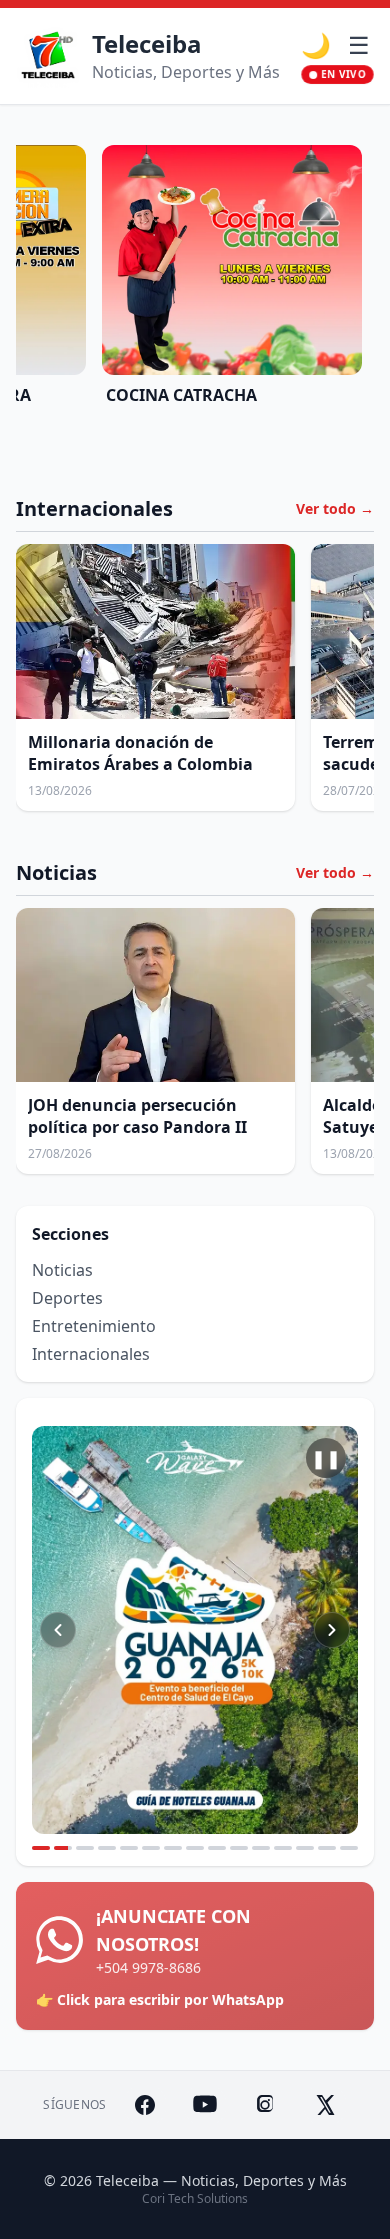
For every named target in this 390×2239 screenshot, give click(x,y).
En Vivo (344, 74)
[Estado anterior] (58, 1630)
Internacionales (91, 1354)
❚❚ (326, 1458)
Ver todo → (335, 508)
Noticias (62, 1270)
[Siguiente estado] (332, 1630)
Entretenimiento (94, 1326)
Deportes (67, 1298)
